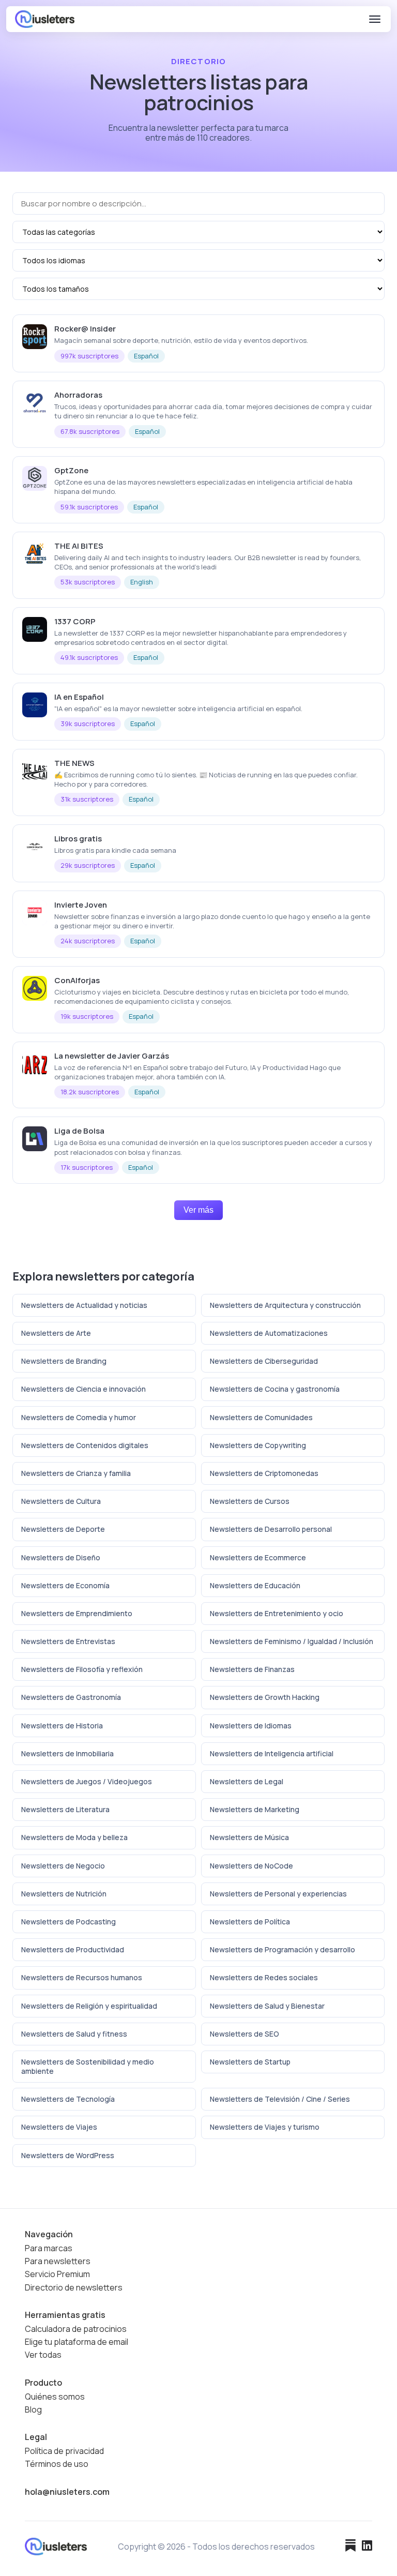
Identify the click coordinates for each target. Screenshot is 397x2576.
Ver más (198, 1210)
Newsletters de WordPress (68, 2155)
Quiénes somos (55, 2397)
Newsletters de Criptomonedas (264, 1473)
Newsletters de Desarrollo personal (271, 1529)
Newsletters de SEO (245, 2034)
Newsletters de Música (249, 1837)
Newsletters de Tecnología (68, 2099)
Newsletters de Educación (255, 1585)
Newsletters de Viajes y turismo (265, 2127)
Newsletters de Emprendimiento (77, 1613)
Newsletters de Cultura (61, 1501)
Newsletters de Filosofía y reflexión (82, 1669)
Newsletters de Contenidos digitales (85, 1445)
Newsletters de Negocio (63, 1866)
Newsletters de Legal (247, 1781)
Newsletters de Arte (56, 1333)
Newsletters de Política (250, 1922)
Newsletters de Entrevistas (68, 1641)
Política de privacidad (64, 2451)
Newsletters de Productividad (73, 1949)
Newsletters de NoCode (251, 1866)
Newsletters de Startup (250, 2062)
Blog (33, 2410)
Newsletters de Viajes (59, 2127)
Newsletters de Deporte (63, 1529)
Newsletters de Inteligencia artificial (272, 1753)
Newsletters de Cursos (250, 1501)
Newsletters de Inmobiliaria (67, 1753)
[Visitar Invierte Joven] (372, 904)
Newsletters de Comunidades (261, 1417)
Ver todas (43, 2355)
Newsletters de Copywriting (258, 1445)
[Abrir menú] (375, 19)
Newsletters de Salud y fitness (74, 2034)
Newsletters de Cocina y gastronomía (275, 1389)
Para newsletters (58, 2261)
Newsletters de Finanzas (252, 1669)
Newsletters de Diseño (61, 1557)
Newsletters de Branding (64, 1361)
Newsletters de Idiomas (251, 1726)
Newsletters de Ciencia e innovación (83, 1389)
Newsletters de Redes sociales (264, 1977)
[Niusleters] (45, 19)
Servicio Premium (57, 2274)
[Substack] (350, 2547)
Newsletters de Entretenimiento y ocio (277, 1613)
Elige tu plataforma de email (77, 2342)
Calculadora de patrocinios (76, 2329)
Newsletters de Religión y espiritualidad (89, 2006)
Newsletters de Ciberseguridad (264, 1361)
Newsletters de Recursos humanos (82, 1977)
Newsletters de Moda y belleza (74, 1837)
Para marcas (49, 2248)
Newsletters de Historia (62, 1726)
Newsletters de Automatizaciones (269, 1333)
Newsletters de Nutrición (64, 1894)
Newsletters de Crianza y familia (76, 1473)
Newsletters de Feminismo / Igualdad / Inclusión (292, 1641)
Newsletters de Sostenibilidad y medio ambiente (88, 2066)
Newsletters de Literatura (65, 1809)
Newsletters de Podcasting (68, 1922)
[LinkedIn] (367, 2547)
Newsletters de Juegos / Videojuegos (87, 1781)
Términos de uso (57, 2464)
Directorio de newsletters (74, 2288)
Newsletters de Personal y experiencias (278, 1894)
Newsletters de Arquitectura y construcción (285, 1305)
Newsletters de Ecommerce (258, 1557)
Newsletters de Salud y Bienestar (267, 2006)
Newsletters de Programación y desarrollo (283, 1949)
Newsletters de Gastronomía (71, 1697)
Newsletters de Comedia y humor (79, 1417)
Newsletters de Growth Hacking (265, 1697)
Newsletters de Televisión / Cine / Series (280, 2099)
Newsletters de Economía (65, 1585)
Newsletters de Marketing (255, 1809)
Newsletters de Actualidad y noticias (84, 1305)
